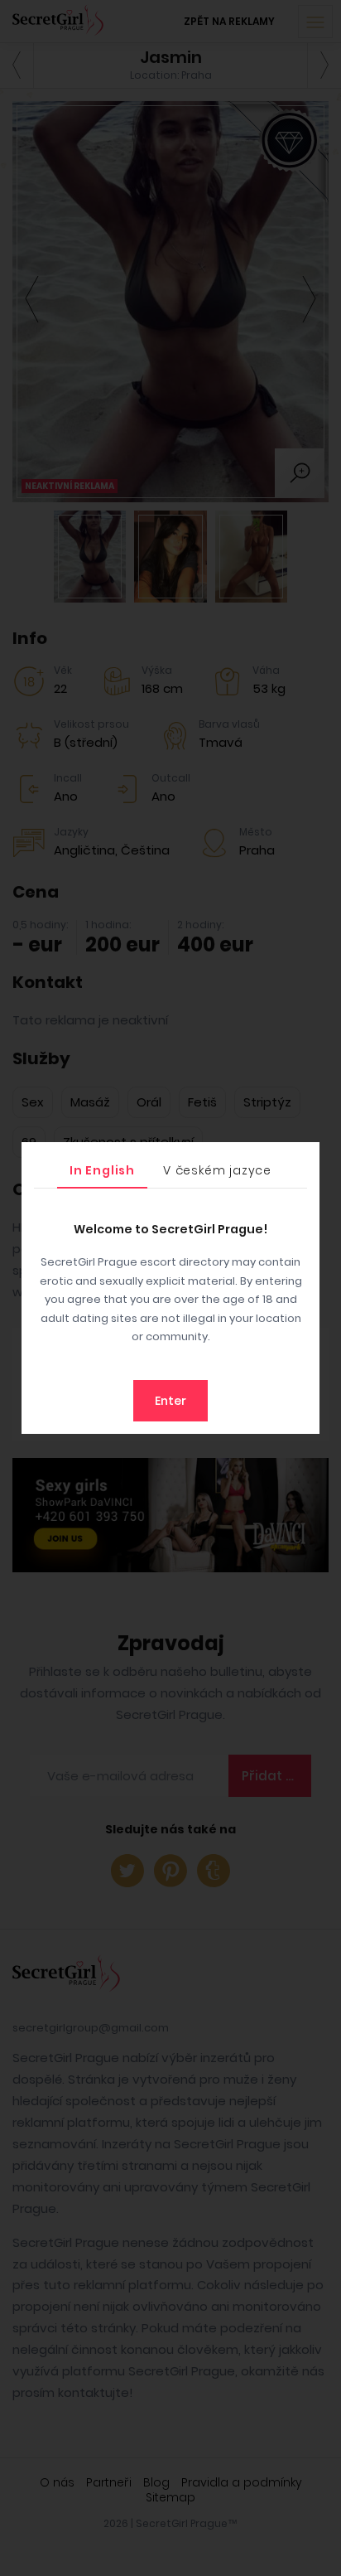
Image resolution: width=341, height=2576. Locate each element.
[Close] (303, 1159)
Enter (170, 1401)
